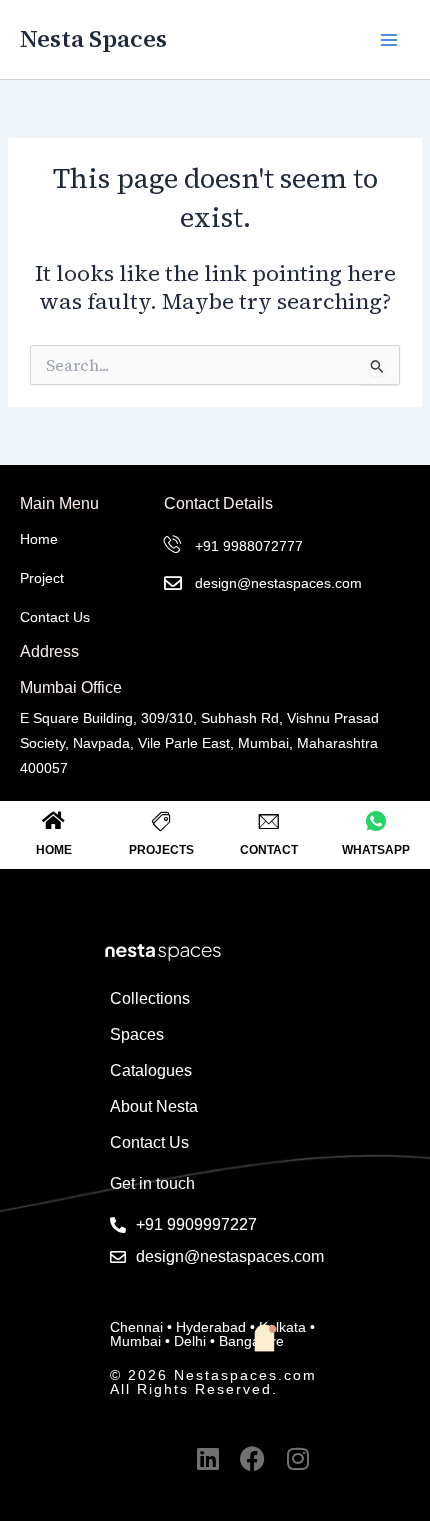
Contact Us (55, 617)
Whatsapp (376, 850)
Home (39, 539)
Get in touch (152, 1183)
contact (269, 850)
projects (161, 850)
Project (42, 578)
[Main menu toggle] (389, 40)
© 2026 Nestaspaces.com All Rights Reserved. (213, 1382)
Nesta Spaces (93, 38)
